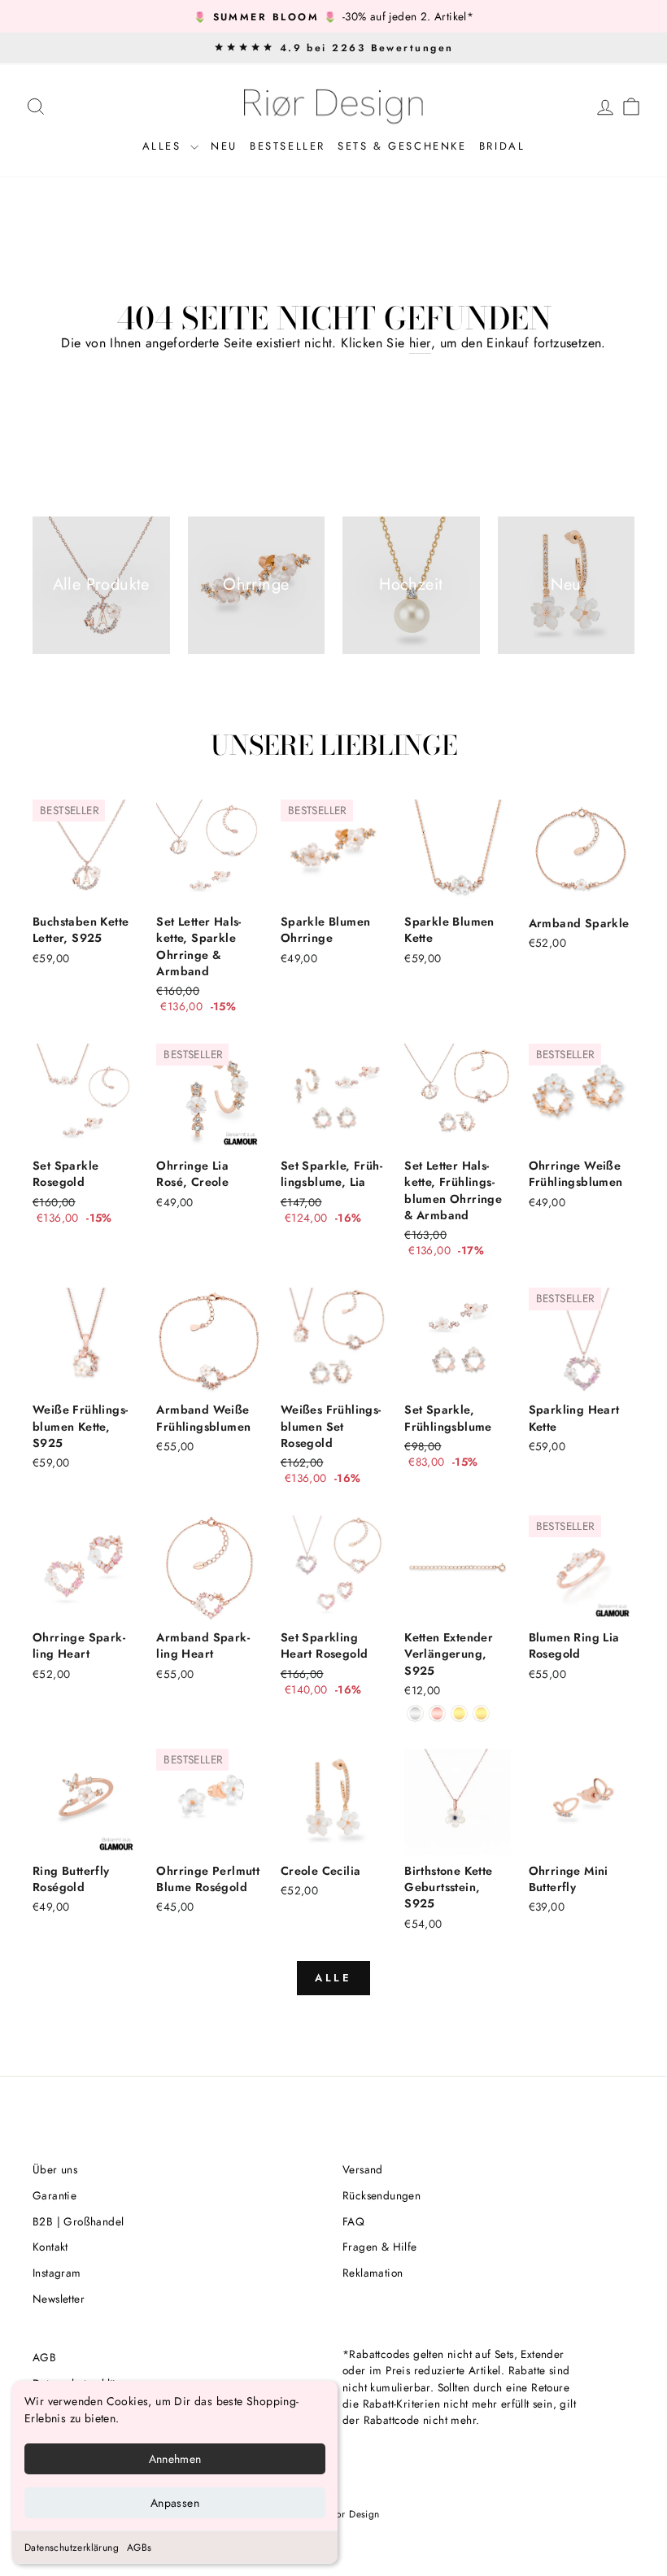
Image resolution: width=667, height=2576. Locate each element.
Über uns (55, 2169)
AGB (44, 2357)
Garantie (54, 2195)
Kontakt (50, 2247)
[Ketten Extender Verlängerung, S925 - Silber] (415, 1713)
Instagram (57, 2273)
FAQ (353, 2221)
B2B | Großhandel (78, 2221)
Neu (224, 146)
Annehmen (175, 2459)
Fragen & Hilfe (380, 2247)
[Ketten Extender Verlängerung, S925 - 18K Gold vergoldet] (459, 1713)
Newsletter (59, 2299)
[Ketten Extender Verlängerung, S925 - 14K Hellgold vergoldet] (481, 1713)
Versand (363, 2169)
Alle (334, 1978)
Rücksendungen (381, 2195)
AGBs (140, 2548)
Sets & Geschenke (402, 146)
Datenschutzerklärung (72, 2548)
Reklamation (373, 2273)
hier (420, 343)
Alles (165, 146)
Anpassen (175, 2503)
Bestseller (288, 146)
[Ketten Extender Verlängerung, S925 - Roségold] (437, 1713)
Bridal (502, 146)
